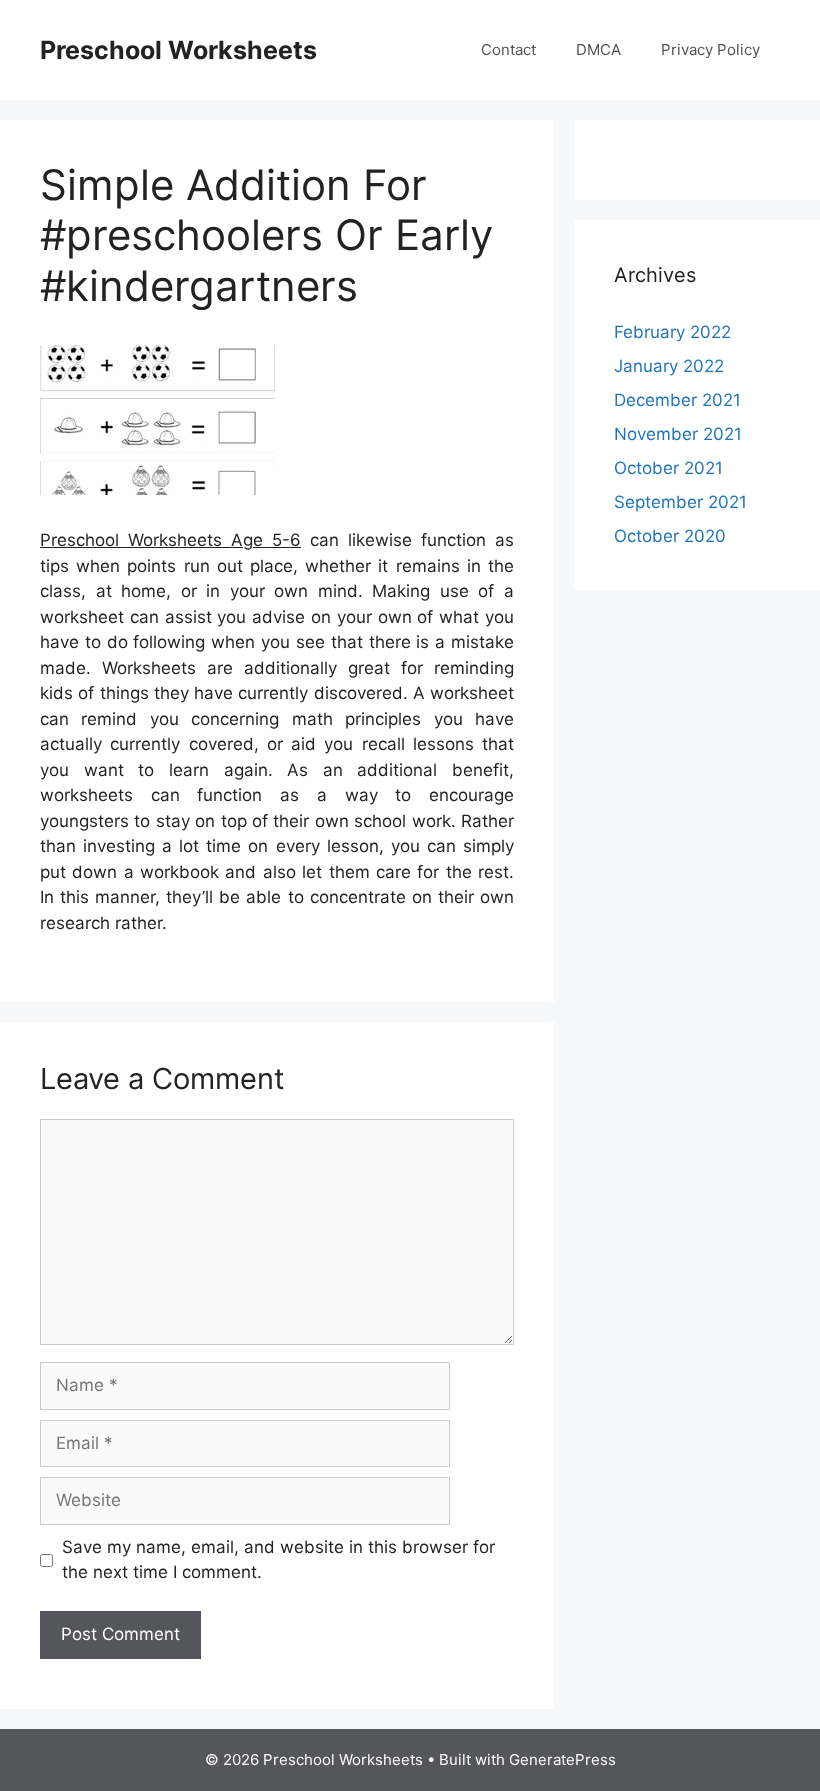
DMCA (598, 49)
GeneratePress (562, 1759)
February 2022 (672, 332)
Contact (508, 49)
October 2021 (668, 468)
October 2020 (670, 536)
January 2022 (669, 366)
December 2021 (677, 400)
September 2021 (680, 502)
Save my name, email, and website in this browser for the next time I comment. (278, 1560)
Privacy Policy (710, 49)
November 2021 (678, 434)
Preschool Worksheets (178, 50)
